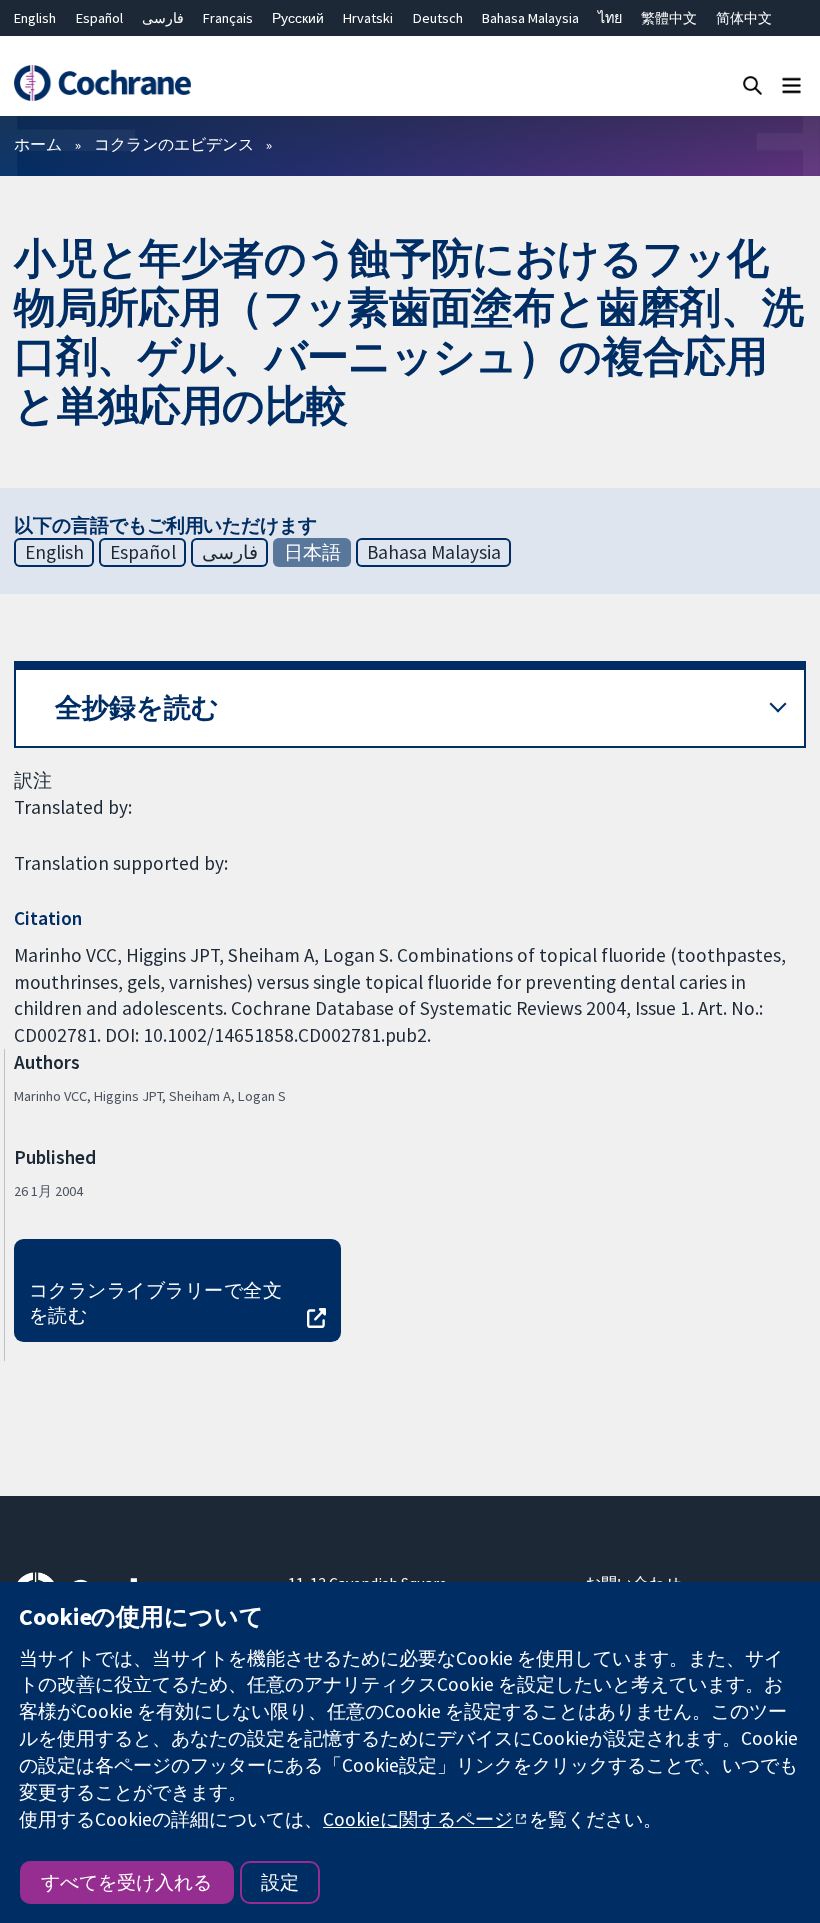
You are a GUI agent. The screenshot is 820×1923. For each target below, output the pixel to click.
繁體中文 (669, 18)
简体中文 (744, 18)
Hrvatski (368, 18)
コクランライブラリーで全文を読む (155, 1302)
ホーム (38, 144)
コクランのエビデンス (174, 144)
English (35, 18)
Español (99, 18)
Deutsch (438, 18)
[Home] (102, 83)
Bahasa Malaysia (530, 18)
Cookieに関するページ (418, 1819)
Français (228, 18)
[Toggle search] (752, 84)
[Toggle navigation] (791, 84)
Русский (298, 18)
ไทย (610, 18)
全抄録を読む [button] (137, 707)
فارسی (163, 18)
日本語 (312, 552)
